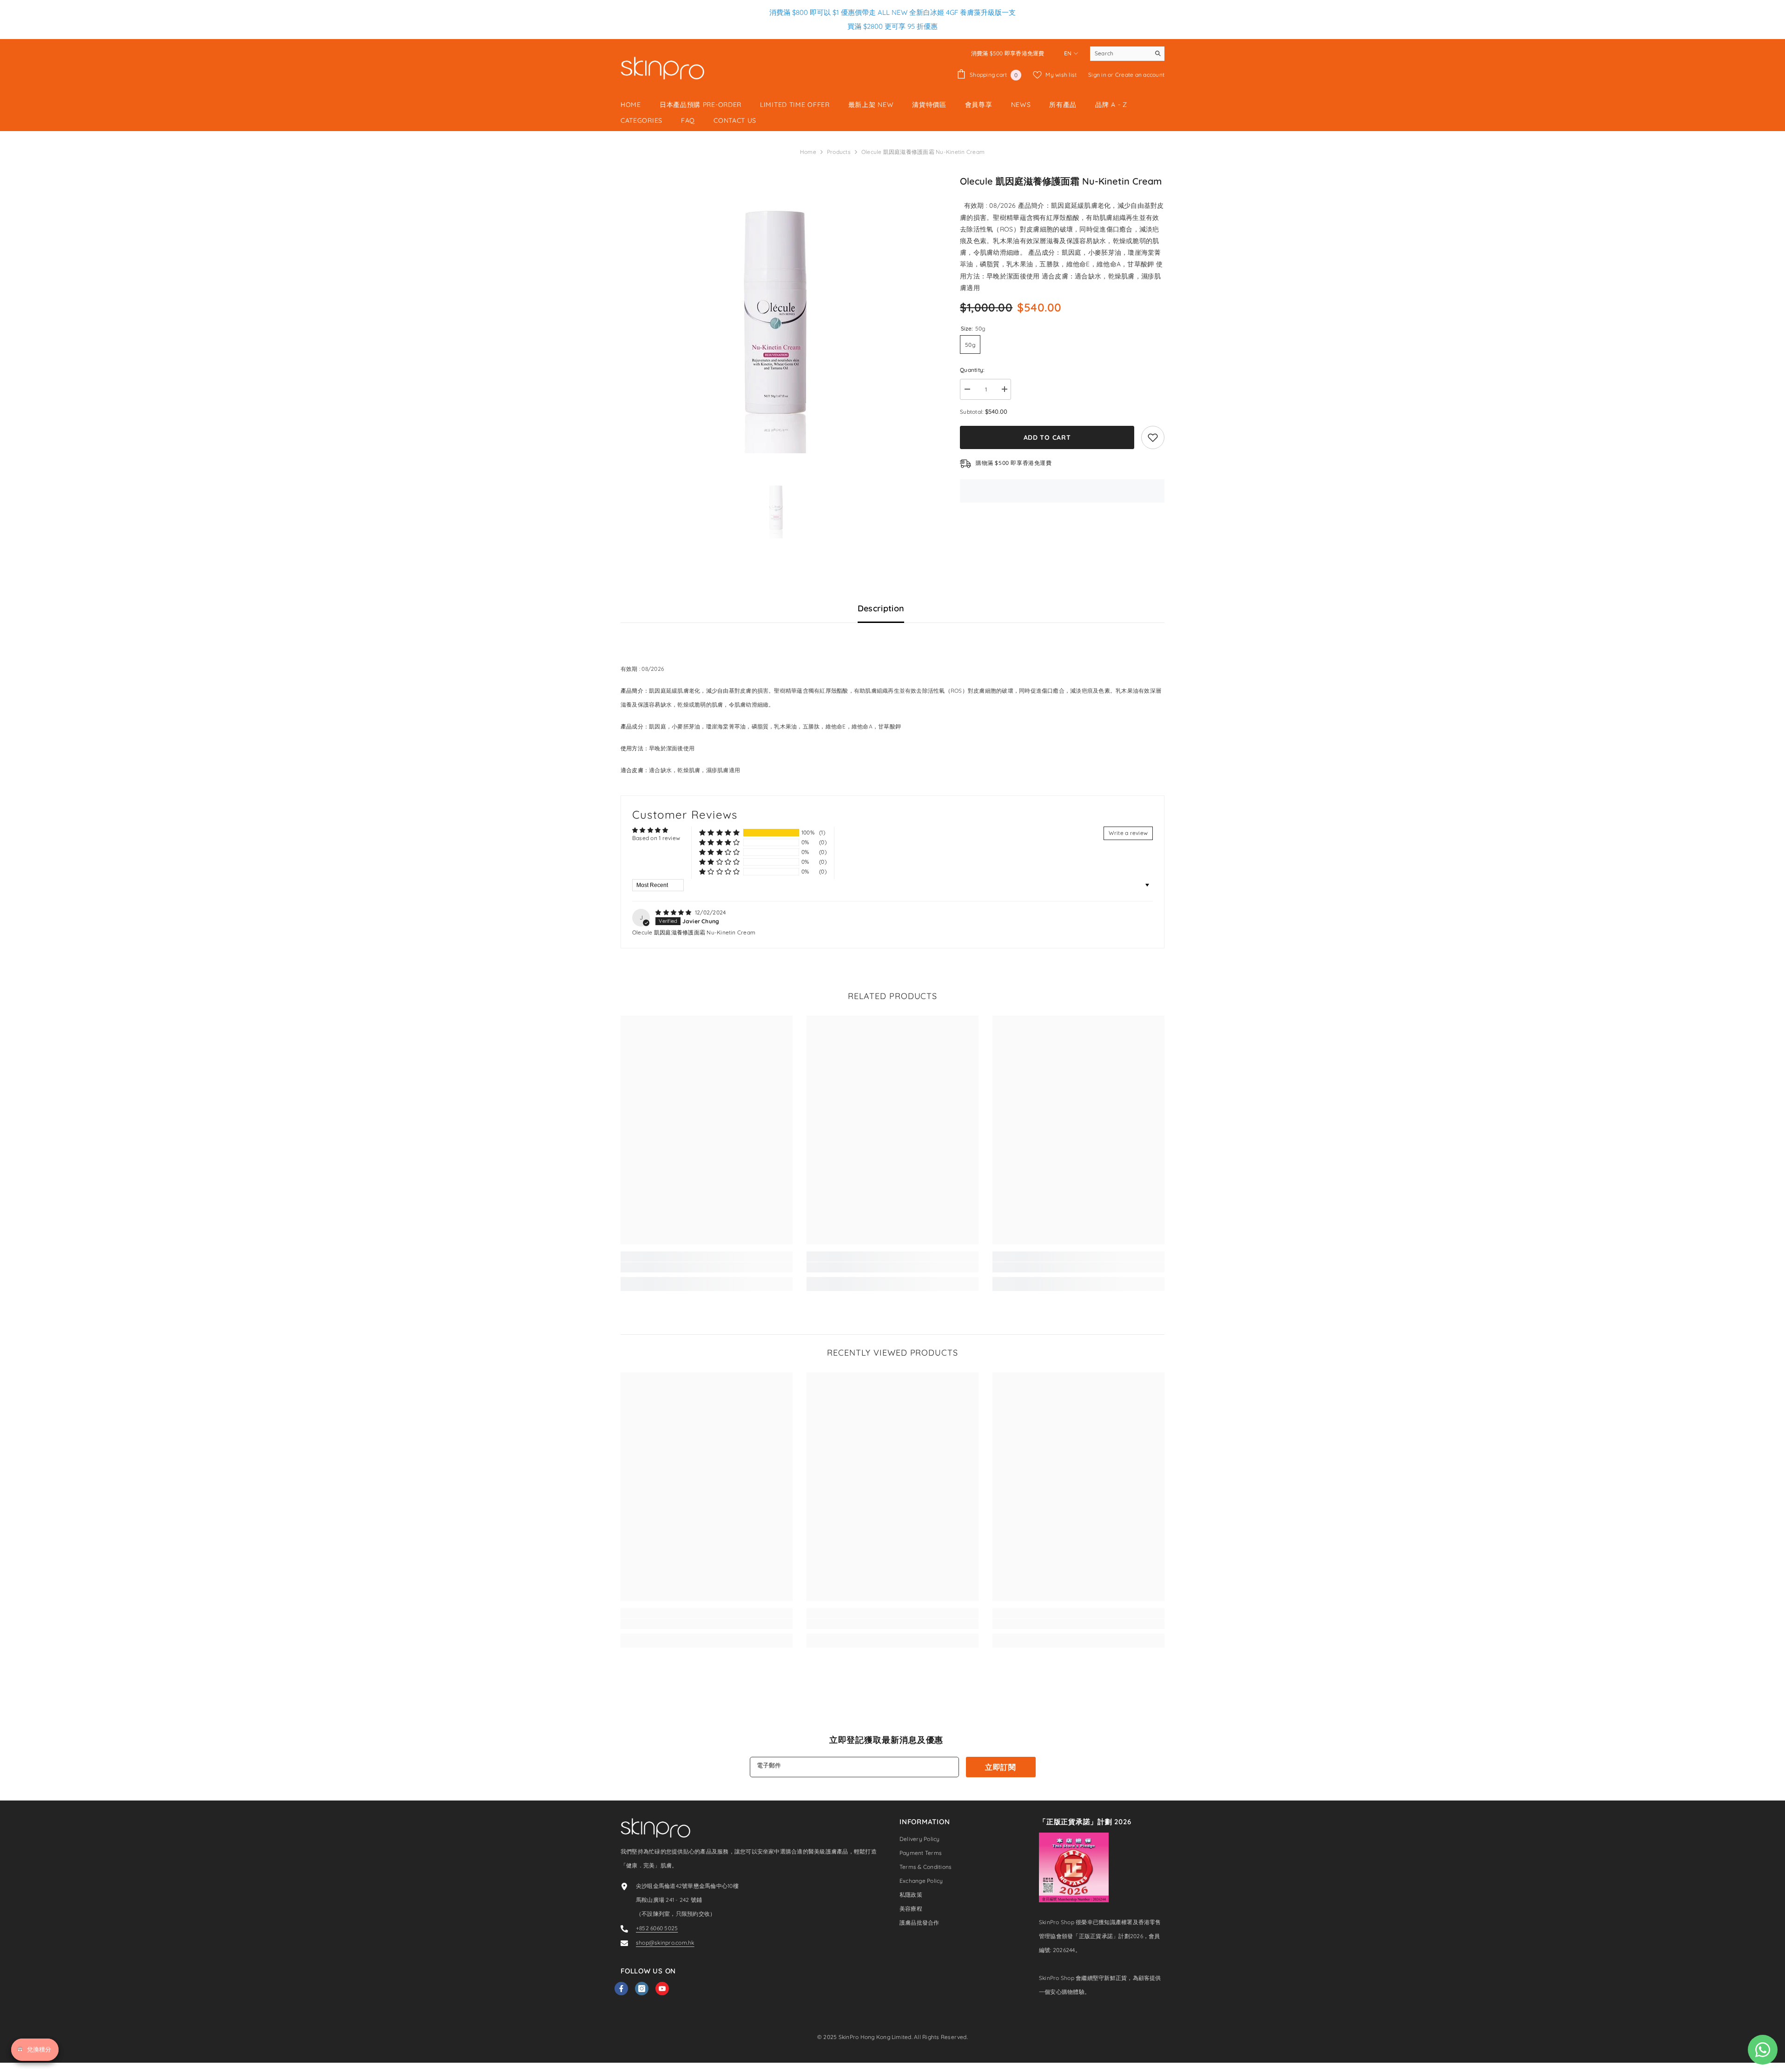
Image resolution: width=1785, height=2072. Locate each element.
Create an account (1140, 75)
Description (881, 608)
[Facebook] (621, 1989)
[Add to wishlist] (1153, 437)
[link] (707, 1267)
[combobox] (1120, 53)
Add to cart (1045, 437)
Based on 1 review (656, 838)
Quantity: (972, 370)
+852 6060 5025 (657, 1928)
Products (839, 152)
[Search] (1127, 54)
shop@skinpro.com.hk (665, 1943)
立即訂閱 (1001, 1767)
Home (808, 152)
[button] (719, 832)
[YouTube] (662, 1989)
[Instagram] (642, 1989)
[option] (777, 314)
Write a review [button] (1128, 833)
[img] (674, 912)
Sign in (1098, 75)
